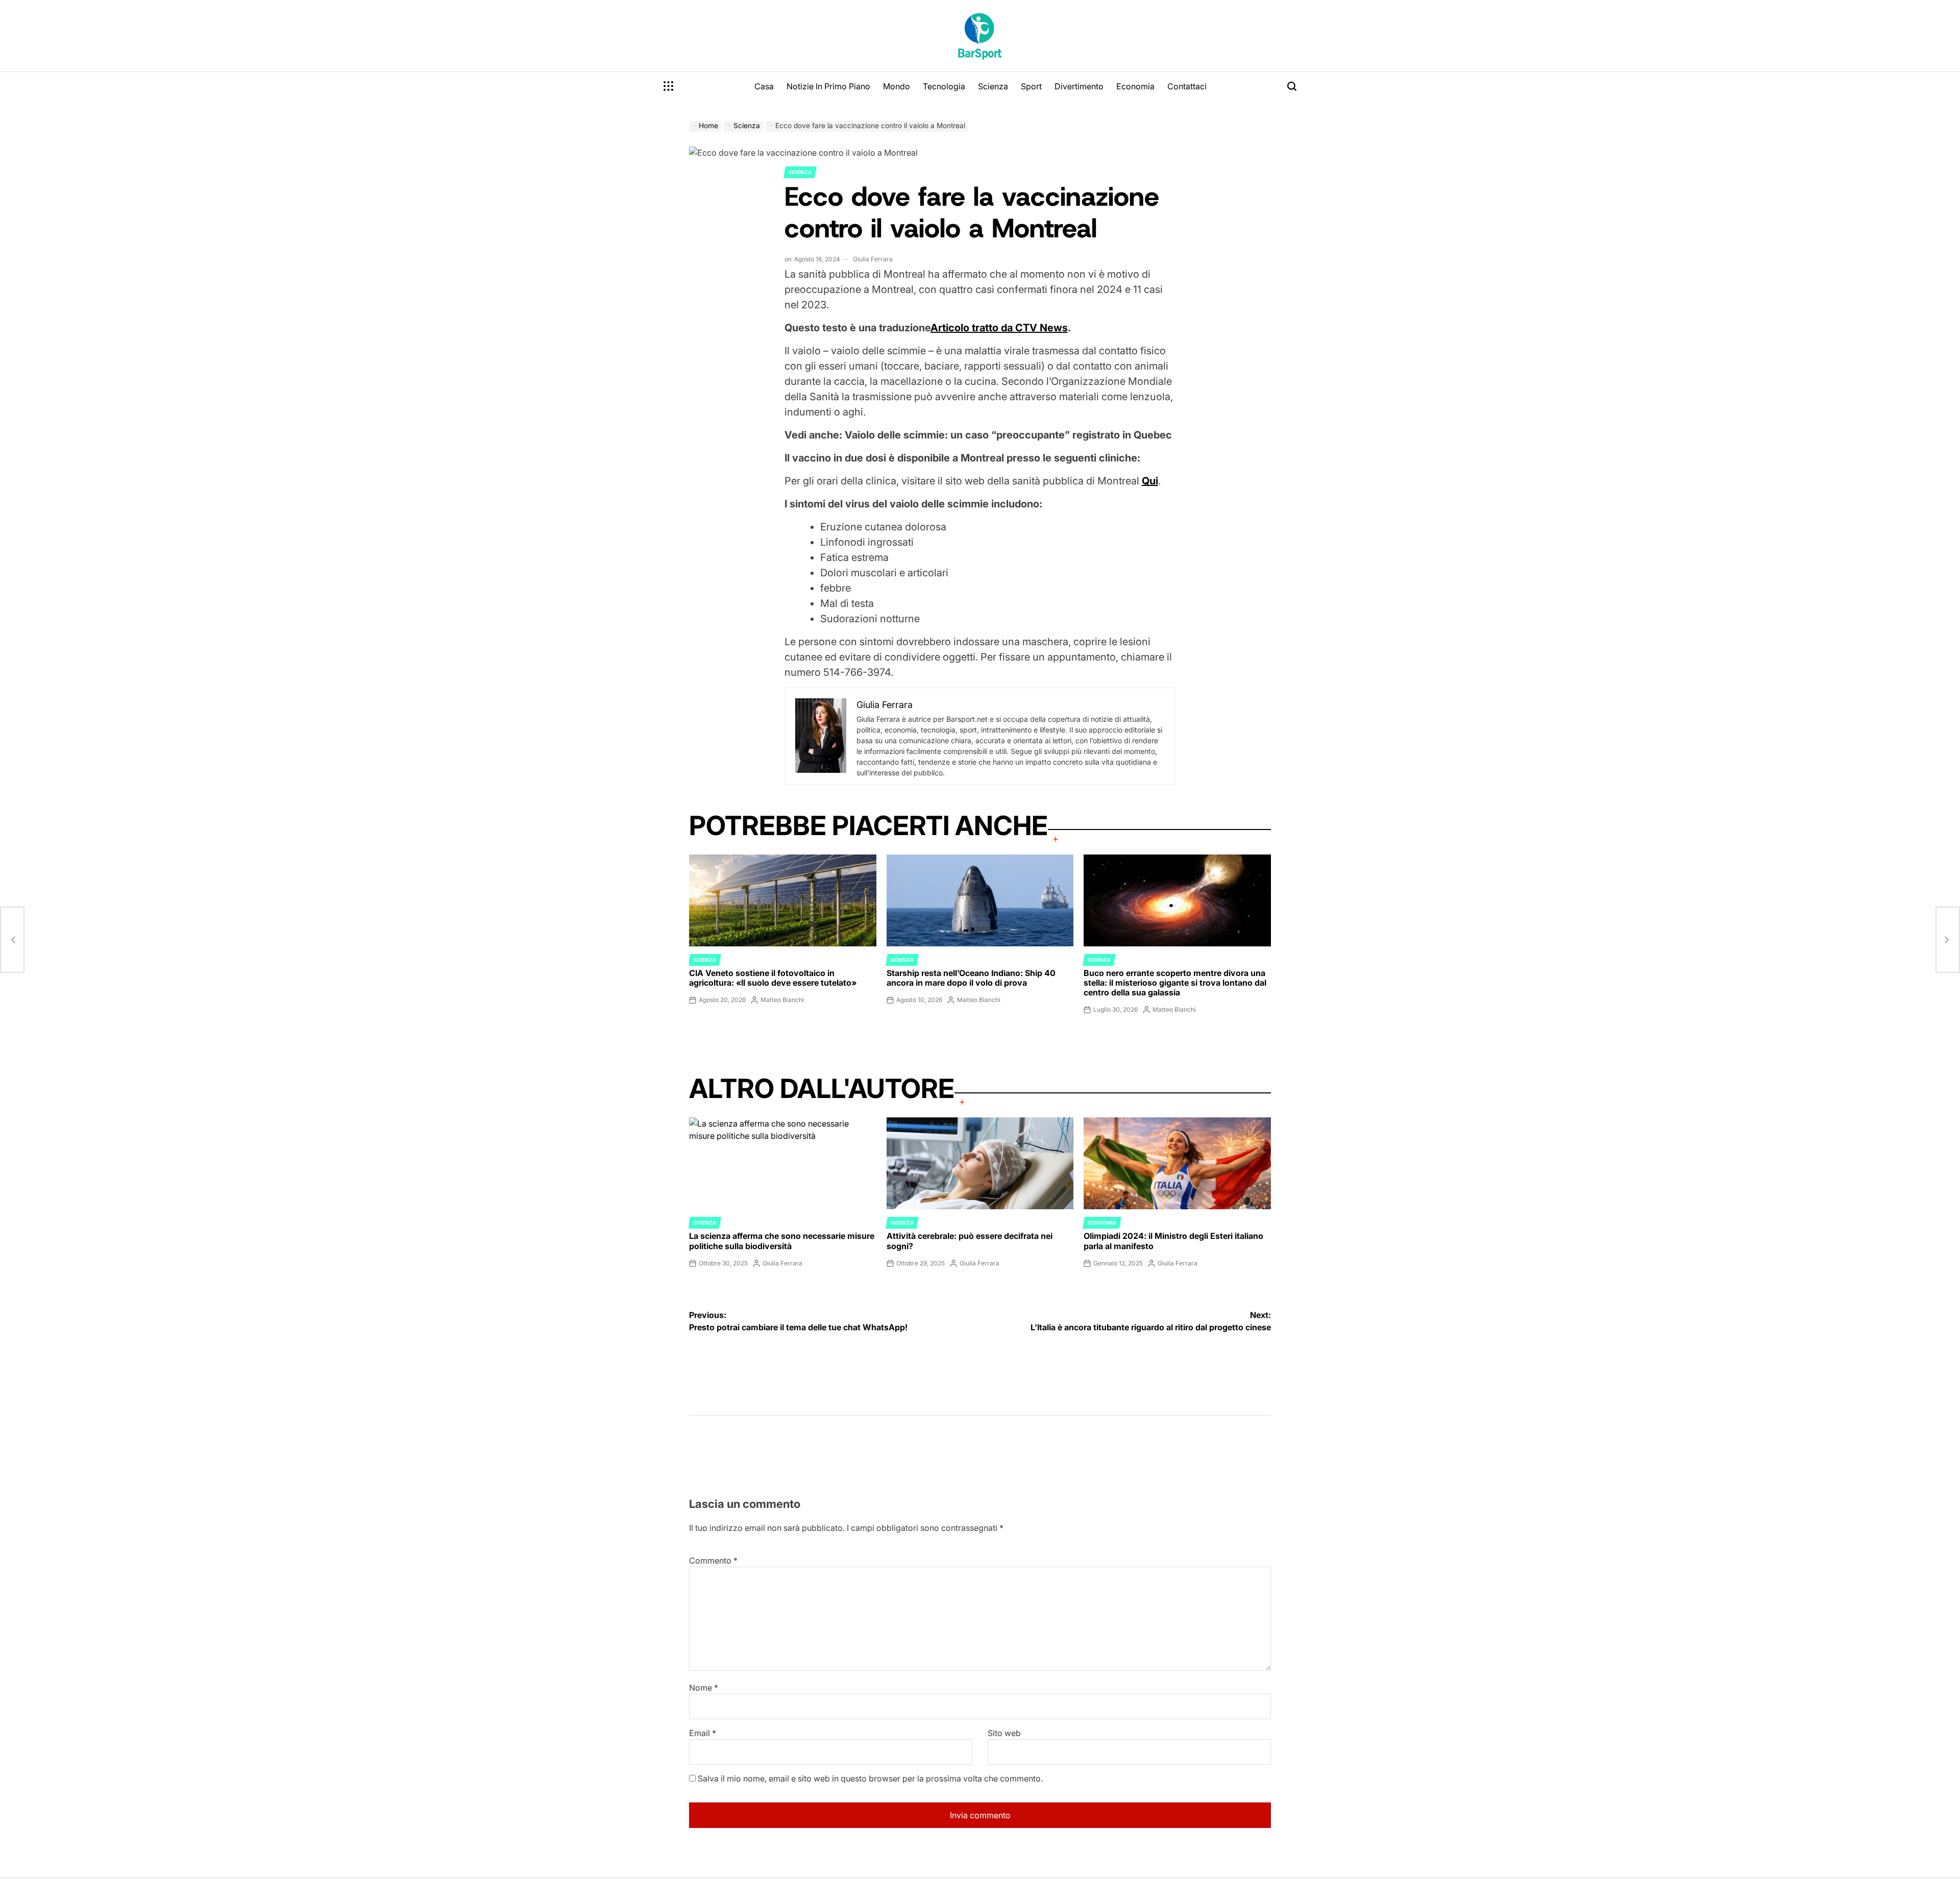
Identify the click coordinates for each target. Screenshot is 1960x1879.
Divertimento (1079, 86)
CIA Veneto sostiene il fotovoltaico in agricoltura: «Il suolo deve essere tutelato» (773, 978)
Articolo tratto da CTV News (999, 328)
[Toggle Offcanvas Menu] (669, 86)
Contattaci (1187, 86)
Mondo (897, 86)
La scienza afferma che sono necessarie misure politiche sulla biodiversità (782, 1241)
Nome (704, 1688)
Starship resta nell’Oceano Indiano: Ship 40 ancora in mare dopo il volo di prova (971, 978)
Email (703, 1733)
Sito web (1004, 1733)
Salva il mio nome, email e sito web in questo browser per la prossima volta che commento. (870, 1778)
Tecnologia (944, 86)
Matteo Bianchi (782, 1000)
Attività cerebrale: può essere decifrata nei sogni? (970, 1241)
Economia (1135, 86)
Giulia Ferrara (873, 259)
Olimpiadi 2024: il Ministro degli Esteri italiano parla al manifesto (1173, 1241)
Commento (713, 1560)
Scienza (993, 86)
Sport (1031, 86)
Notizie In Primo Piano (828, 86)
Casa (764, 86)
